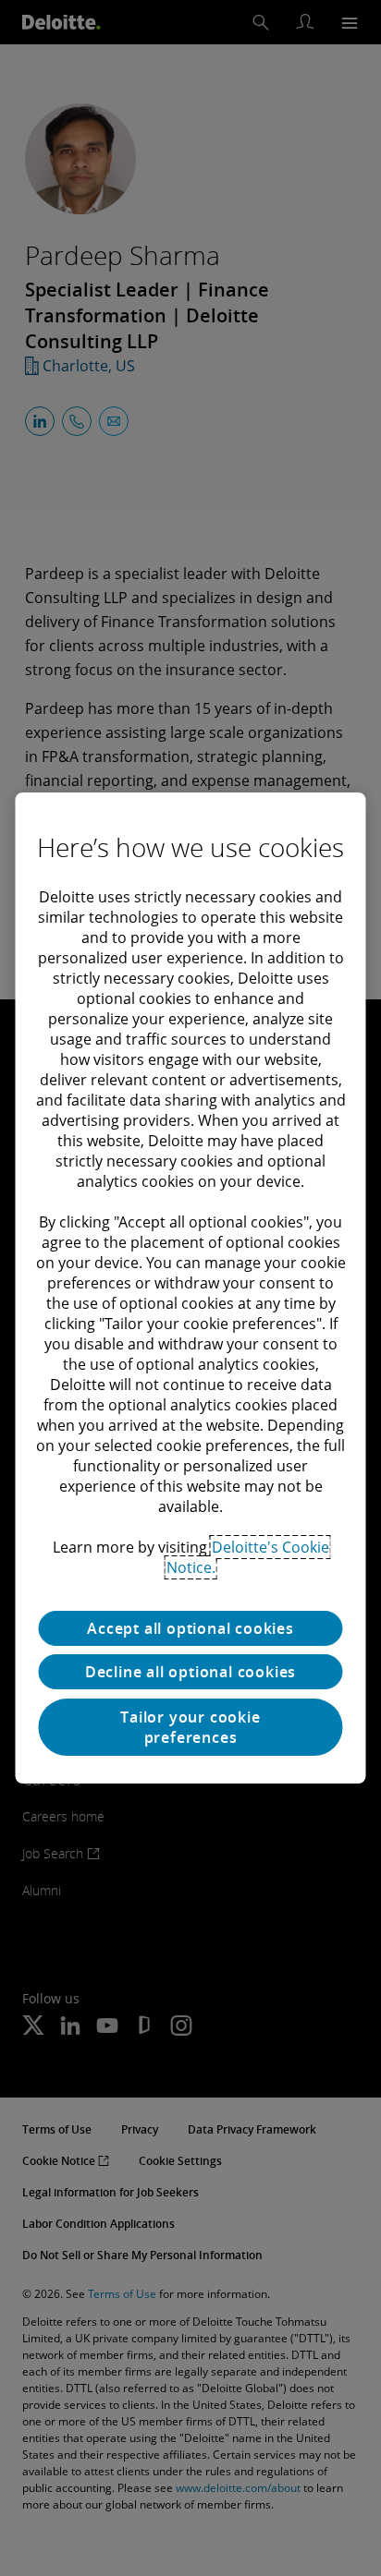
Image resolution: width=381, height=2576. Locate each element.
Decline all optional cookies (190, 1672)
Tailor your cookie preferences (190, 1727)
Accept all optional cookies (190, 1628)
